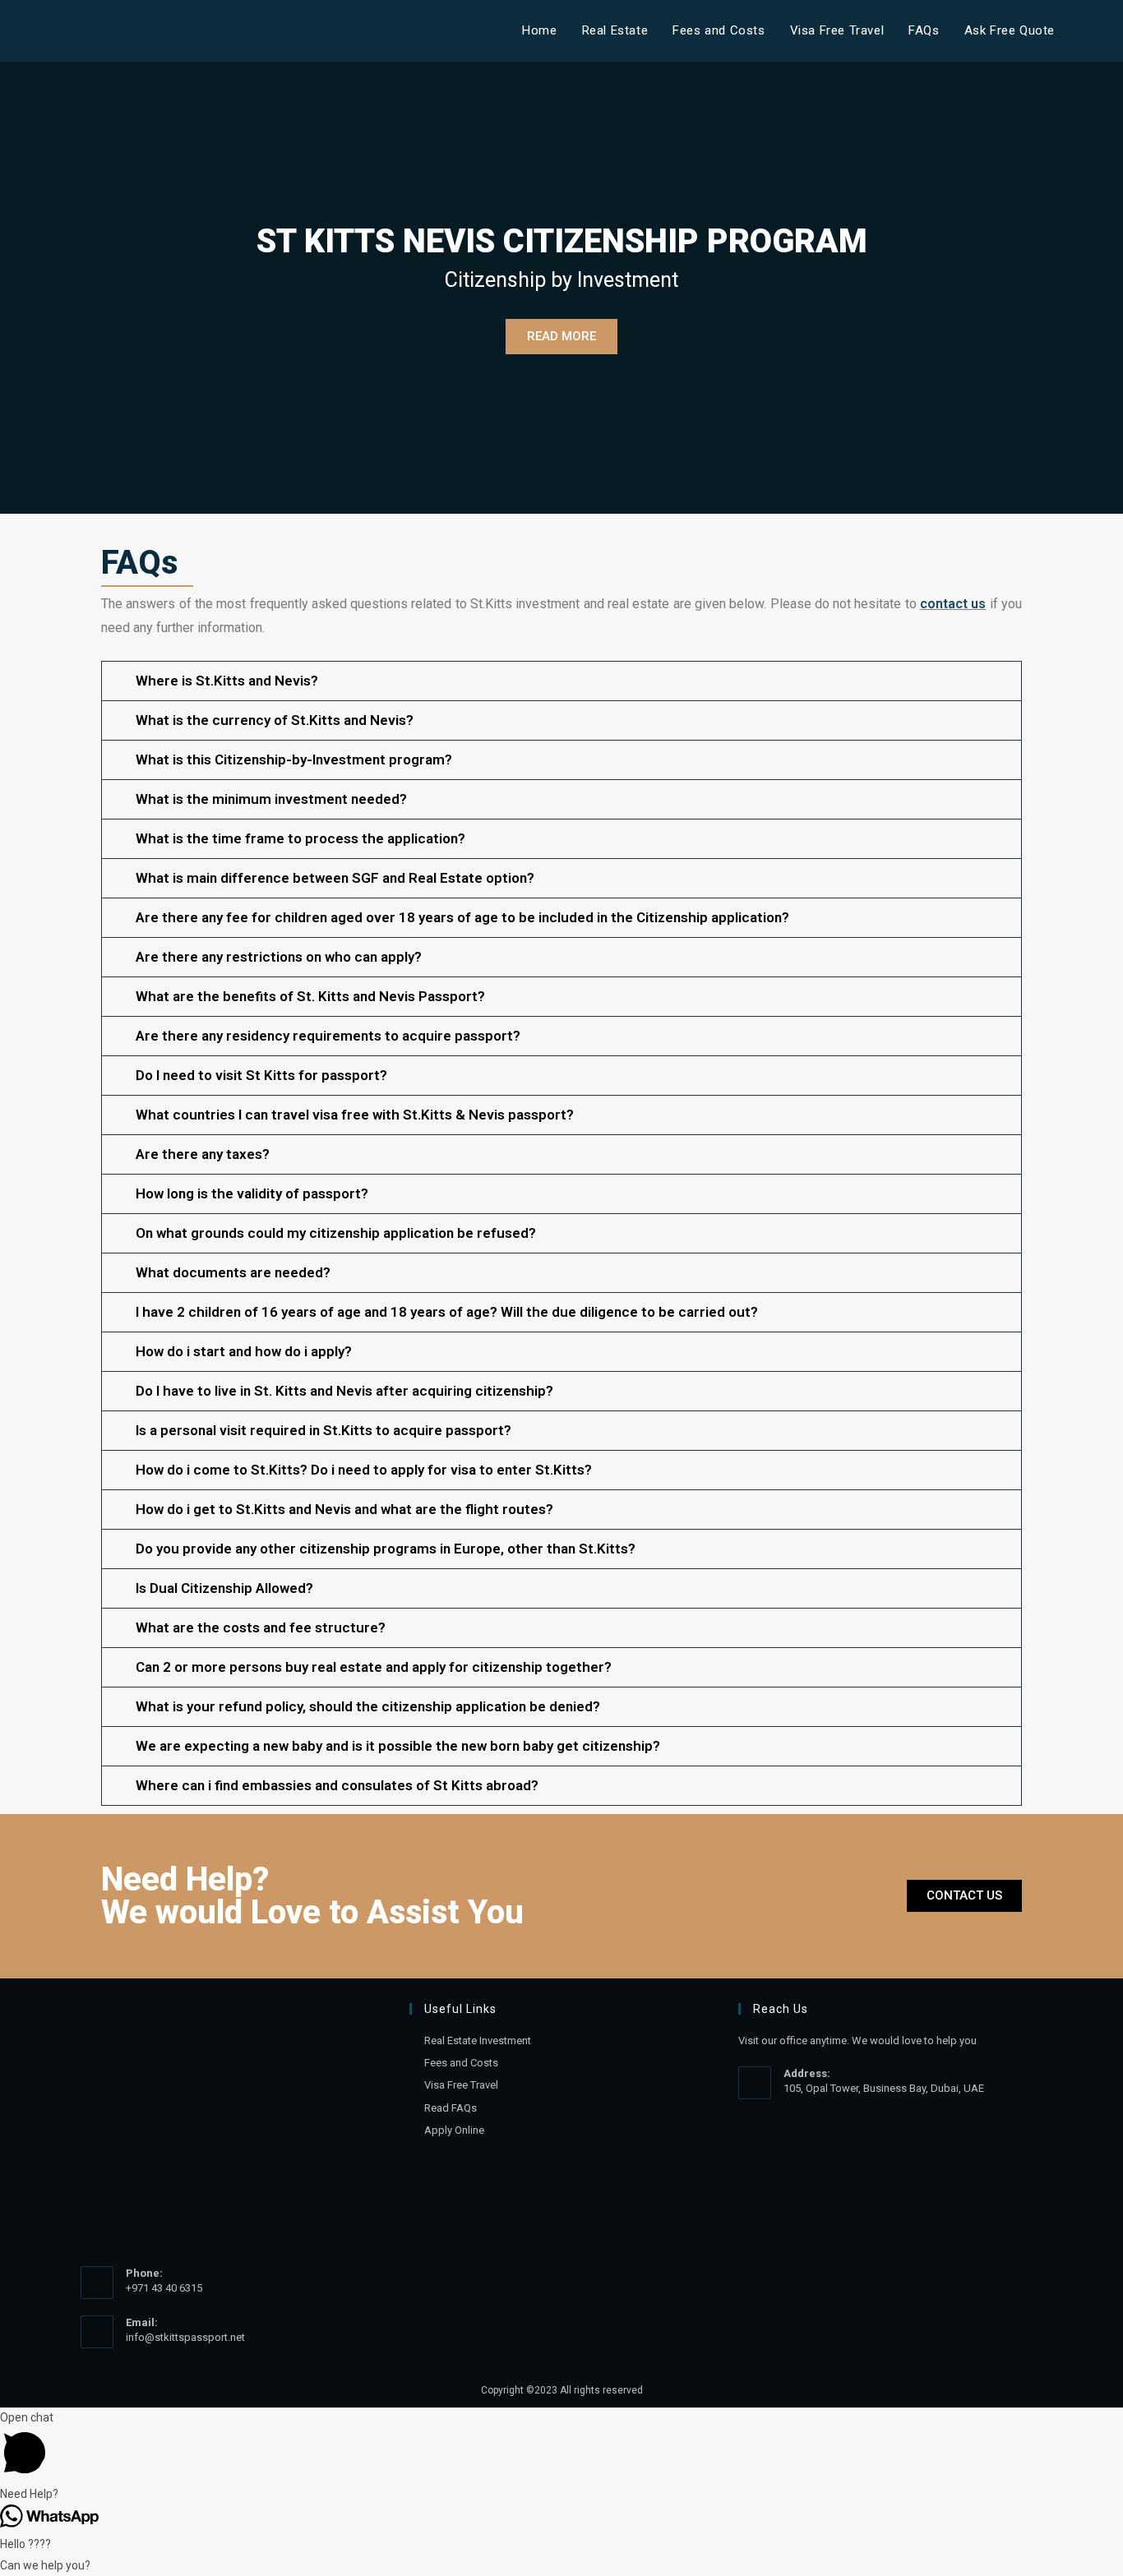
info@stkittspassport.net (185, 2337)
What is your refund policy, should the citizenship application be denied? (368, 1706)
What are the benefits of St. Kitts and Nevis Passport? (310, 996)
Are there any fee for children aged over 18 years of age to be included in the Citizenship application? (462, 917)
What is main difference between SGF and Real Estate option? (335, 878)
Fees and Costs (461, 2063)
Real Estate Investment (478, 2040)
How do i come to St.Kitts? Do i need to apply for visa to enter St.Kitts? (364, 1470)
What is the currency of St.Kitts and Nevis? (275, 720)
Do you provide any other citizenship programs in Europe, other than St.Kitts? (386, 1549)
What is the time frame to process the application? (300, 838)
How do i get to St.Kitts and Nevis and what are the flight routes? (344, 1509)
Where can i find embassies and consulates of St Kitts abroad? (337, 1785)
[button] (964, 1896)
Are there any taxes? (203, 1154)
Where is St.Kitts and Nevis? (227, 681)
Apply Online (454, 2130)
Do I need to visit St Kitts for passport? (261, 1075)
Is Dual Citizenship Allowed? (224, 1588)
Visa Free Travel (461, 2085)
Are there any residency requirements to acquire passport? (328, 1036)
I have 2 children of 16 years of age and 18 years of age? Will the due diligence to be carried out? (447, 1312)
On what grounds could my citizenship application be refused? (336, 1233)
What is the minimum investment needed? (271, 799)
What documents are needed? (233, 1272)
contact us (953, 604)
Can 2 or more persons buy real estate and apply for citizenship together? (374, 1667)
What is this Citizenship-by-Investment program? (294, 759)
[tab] (561, 681)
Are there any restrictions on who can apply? (279, 957)
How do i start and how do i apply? (244, 1351)
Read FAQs (451, 2108)
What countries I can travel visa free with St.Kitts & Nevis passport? (355, 1115)
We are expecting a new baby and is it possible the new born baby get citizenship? (398, 1746)
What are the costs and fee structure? (261, 1627)
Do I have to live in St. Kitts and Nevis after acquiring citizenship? (344, 1391)
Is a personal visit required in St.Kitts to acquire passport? (323, 1430)
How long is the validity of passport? (252, 1193)
